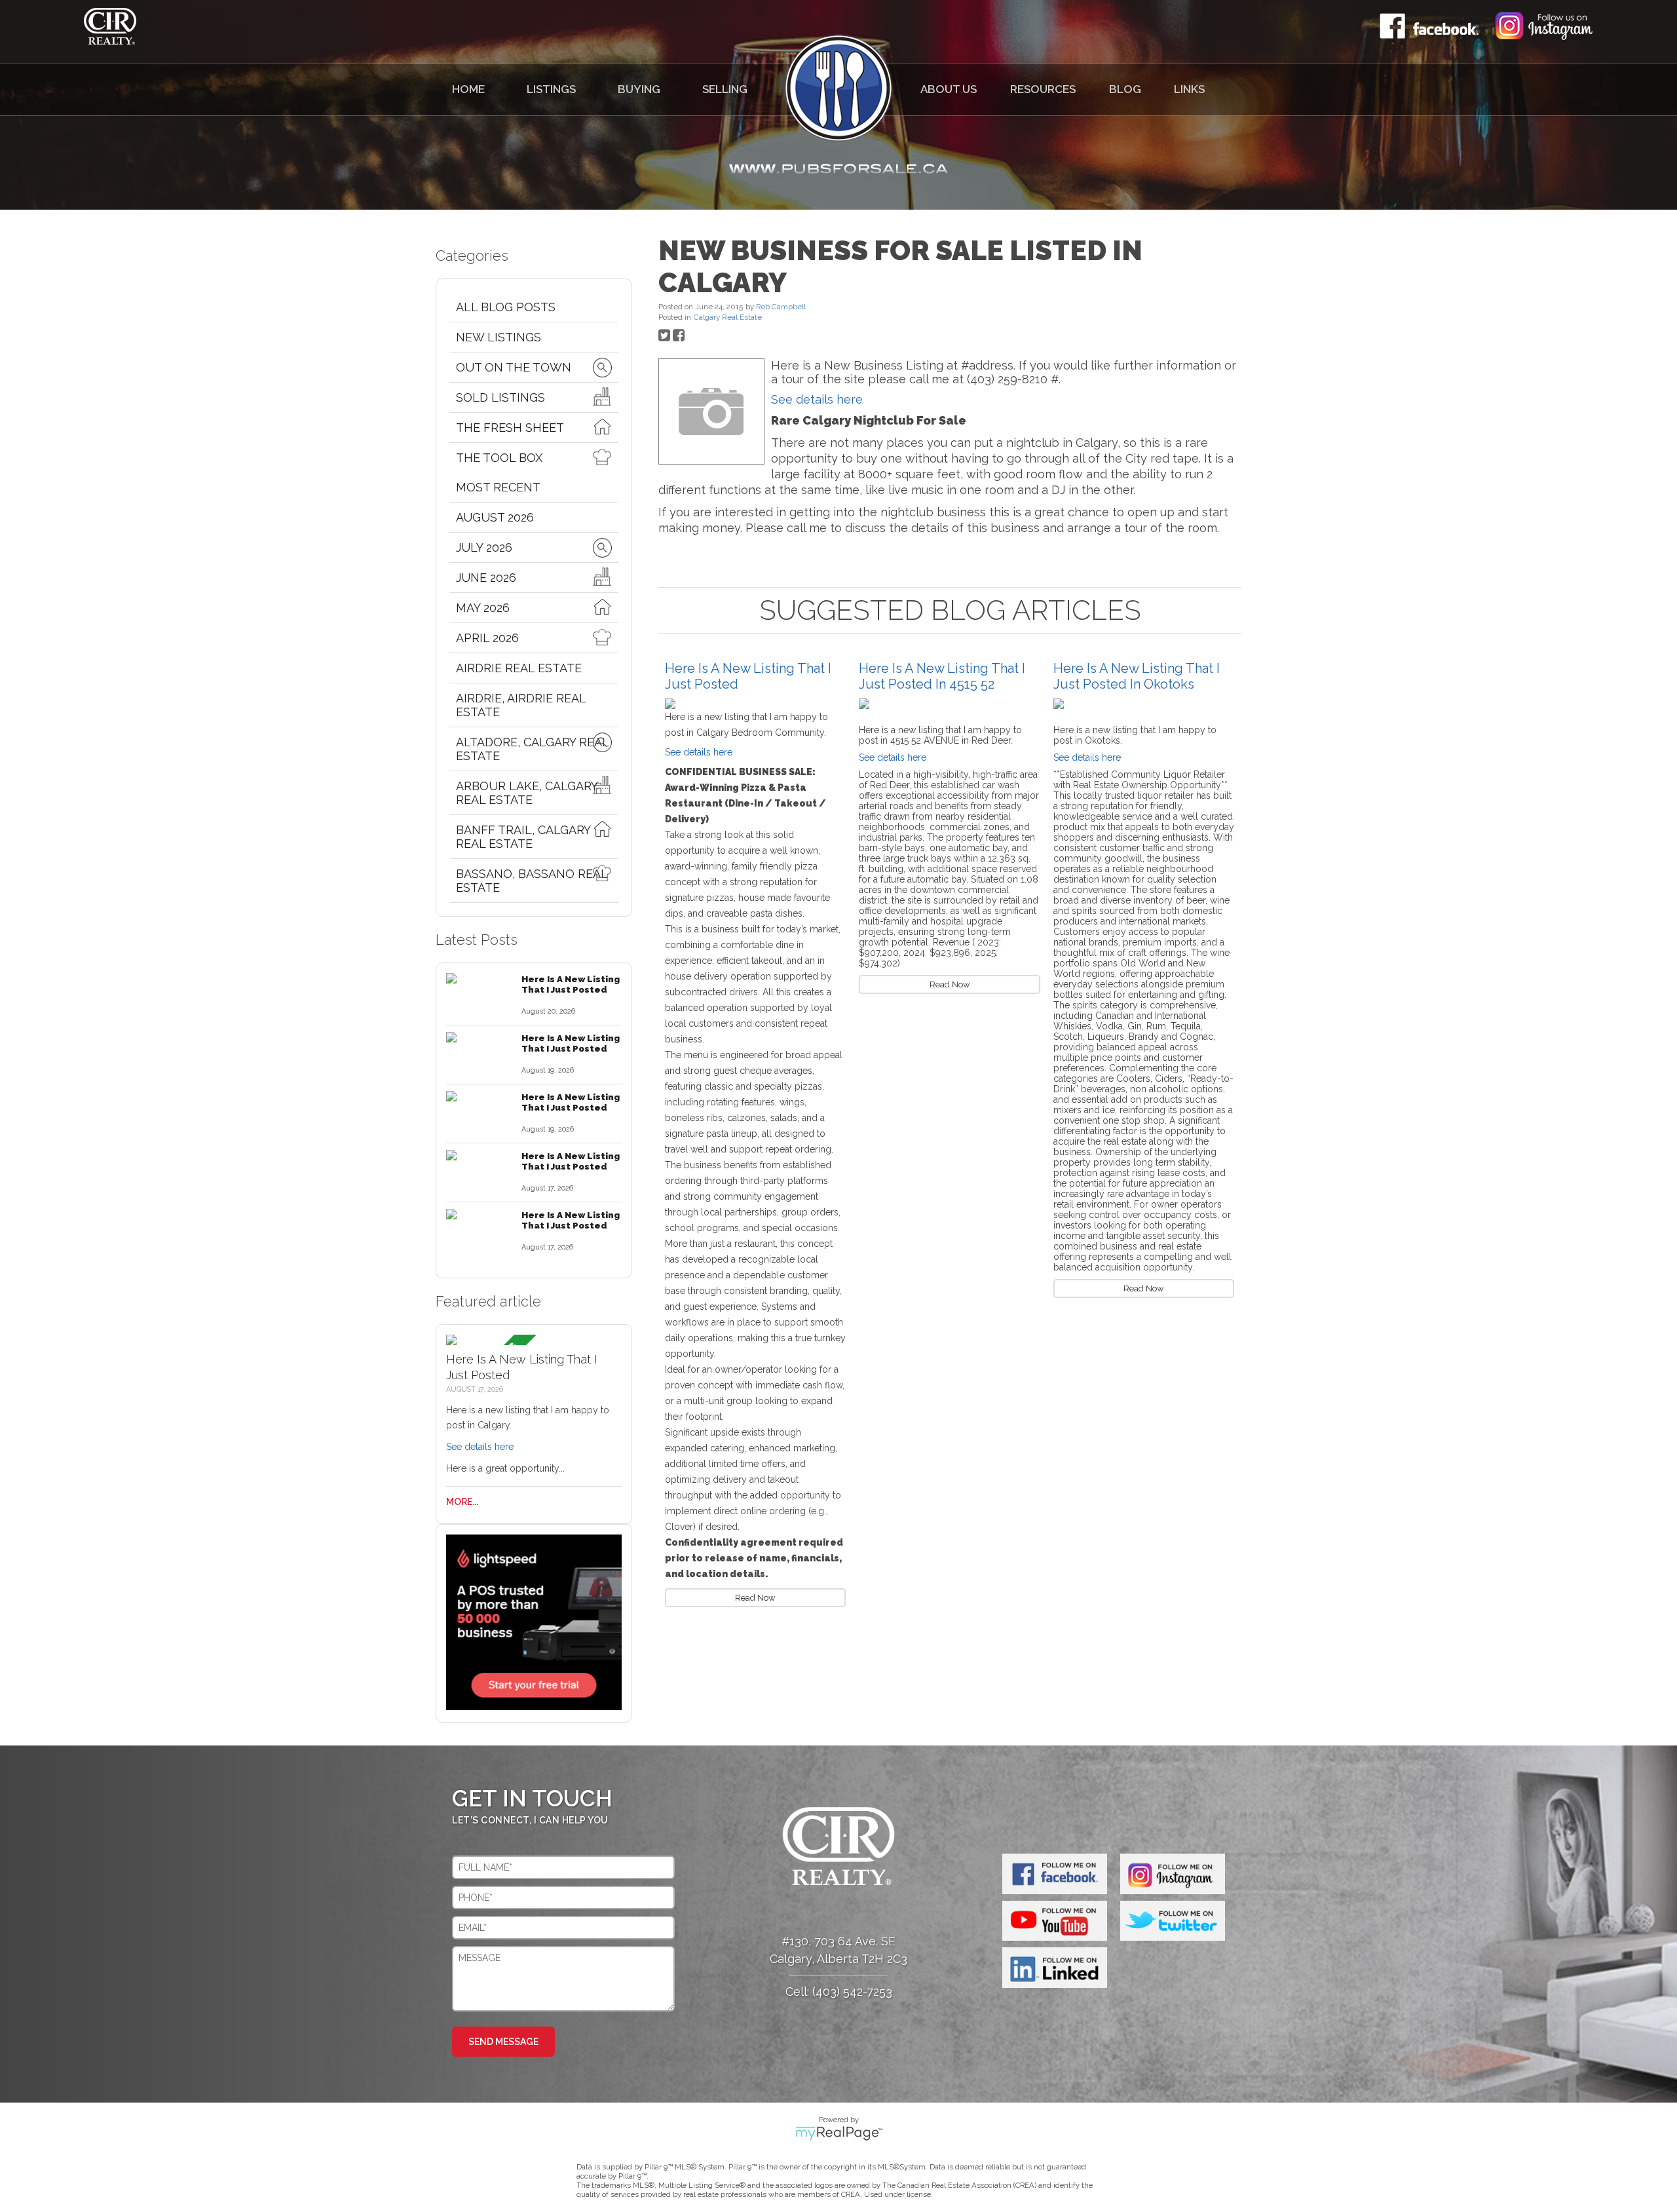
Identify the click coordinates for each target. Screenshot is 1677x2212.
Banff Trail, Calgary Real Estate (523, 837)
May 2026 (483, 608)
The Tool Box (499, 458)
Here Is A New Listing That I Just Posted (571, 984)
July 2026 (484, 547)
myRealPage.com (839, 2133)
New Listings (499, 337)
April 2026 (487, 638)
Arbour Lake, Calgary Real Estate (527, 793)
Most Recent (498, 487)
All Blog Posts (506, 307)
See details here (480, 1447)
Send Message (503, 2042)
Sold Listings (500, 397)
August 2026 (495, 517)
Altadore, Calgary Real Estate (532, 749)
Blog (1125, 89)
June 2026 (486, 578)
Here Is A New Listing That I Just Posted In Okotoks (1137, 676)
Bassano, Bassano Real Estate (532, 881)
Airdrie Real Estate (519, 668)
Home (468, 89)
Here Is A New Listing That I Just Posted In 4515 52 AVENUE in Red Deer (942, 684)
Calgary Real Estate (728, 317)
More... (462, 1502)
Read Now (755, 1598)
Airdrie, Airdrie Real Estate (521, 705)
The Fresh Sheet (510, 428)
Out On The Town (514, 367)
